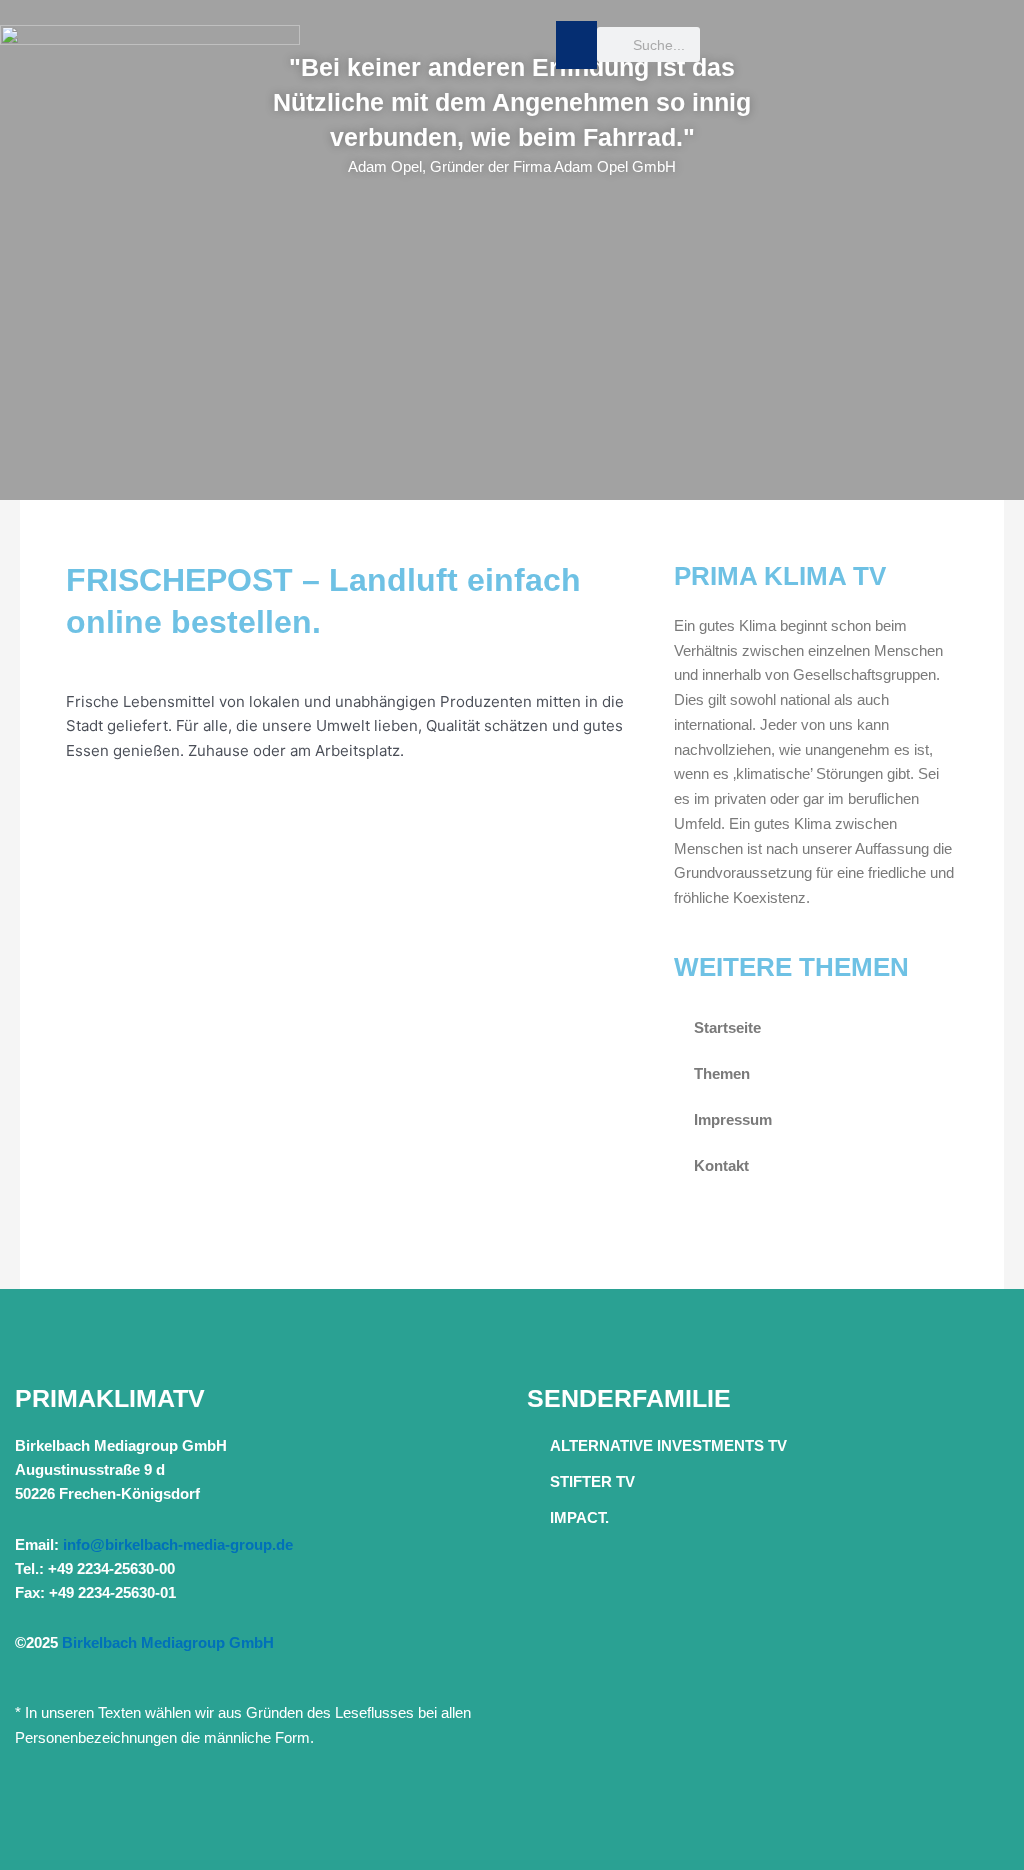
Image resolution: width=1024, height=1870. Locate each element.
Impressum (733, 1119)
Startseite (727, 1027)
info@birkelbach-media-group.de (178, 1544)
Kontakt (721, 1165)
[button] (576, 45)
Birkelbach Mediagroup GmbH (168, 1642)
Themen (722, 1073)
